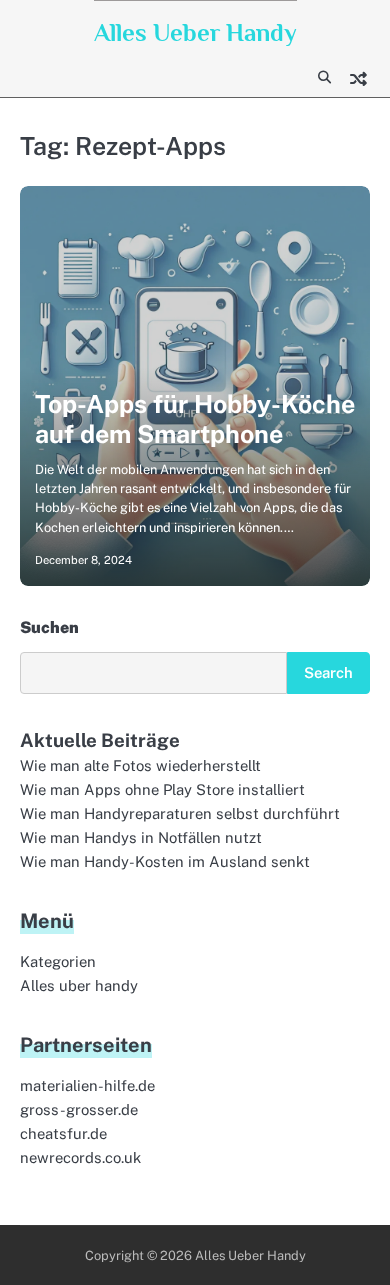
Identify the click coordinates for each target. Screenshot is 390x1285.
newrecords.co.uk (80, 1157)
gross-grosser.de (79, 1109)
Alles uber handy (79, 985)
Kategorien (58, 961)
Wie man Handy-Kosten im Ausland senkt (165, 861)
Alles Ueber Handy (195, 32)
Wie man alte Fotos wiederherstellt (140, 765)
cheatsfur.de (63, 1133)
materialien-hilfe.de (87, 1085)
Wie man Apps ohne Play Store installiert (162, 789)
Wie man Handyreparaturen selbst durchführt (180, 813)
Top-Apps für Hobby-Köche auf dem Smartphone (195, 419)
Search (328, 672)
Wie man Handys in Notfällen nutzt (141, 837)
